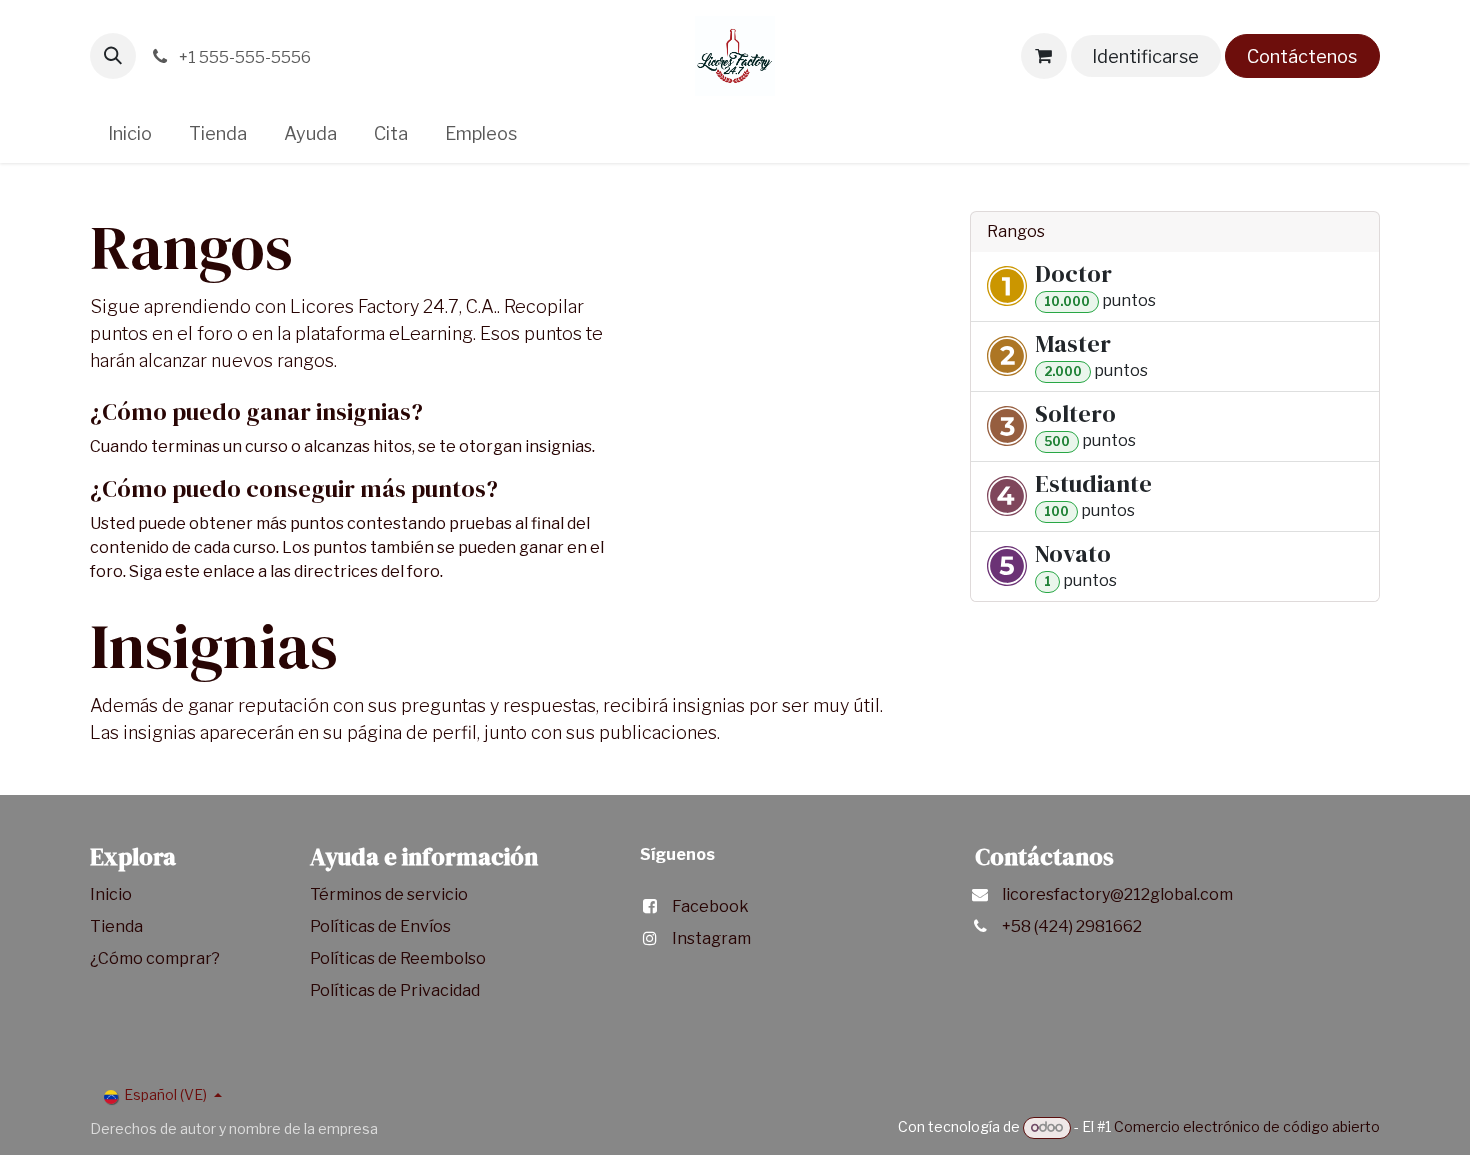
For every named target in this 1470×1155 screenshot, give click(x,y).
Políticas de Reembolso (398, 958)
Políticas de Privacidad (395, 990)
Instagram (711, 938)
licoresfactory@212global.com (1117, 894)
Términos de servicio (390, 894)
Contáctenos (1302, 56)
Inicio (111, 894)
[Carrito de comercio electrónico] (1044, 56)
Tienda (118, 926)
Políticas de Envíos (380, 926)
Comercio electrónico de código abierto (1247, 1126)
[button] (113, 56)
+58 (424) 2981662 (1072, 926)
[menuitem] (130, 133)
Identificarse (1145, 56)
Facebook (710, 906)
